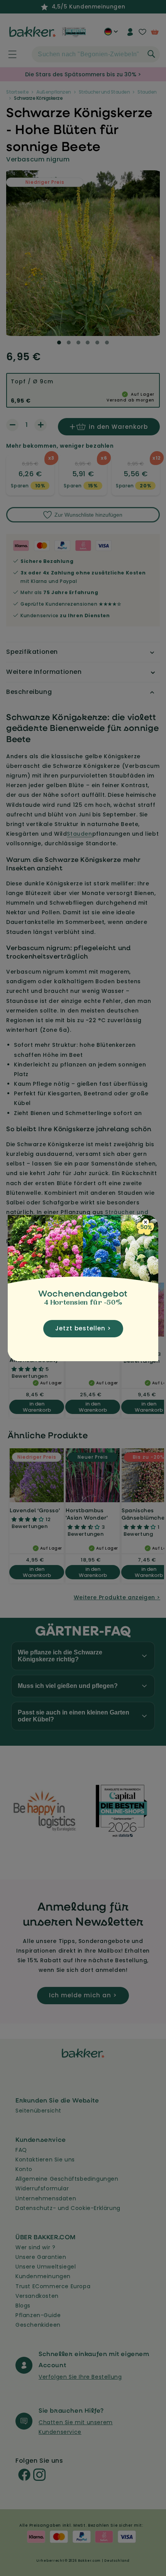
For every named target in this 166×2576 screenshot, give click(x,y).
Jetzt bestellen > (83, 1328)
